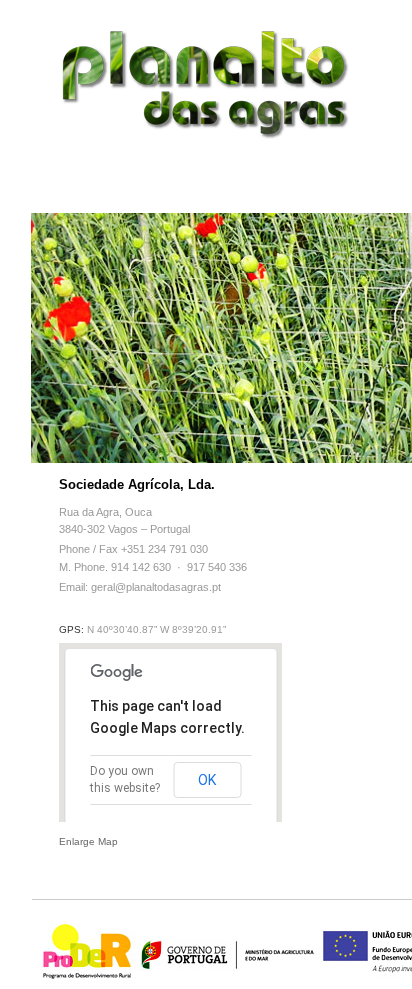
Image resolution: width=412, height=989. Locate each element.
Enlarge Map (88, 841)
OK (207, 780)
